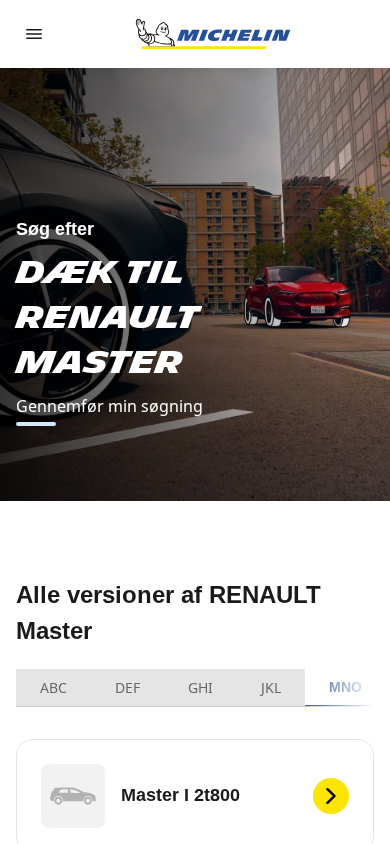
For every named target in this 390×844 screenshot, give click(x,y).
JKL (271, 687)
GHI (200, 687)
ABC (53, 687)
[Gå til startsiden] (213, 34)
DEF (127, 687)
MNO (346, 687)
